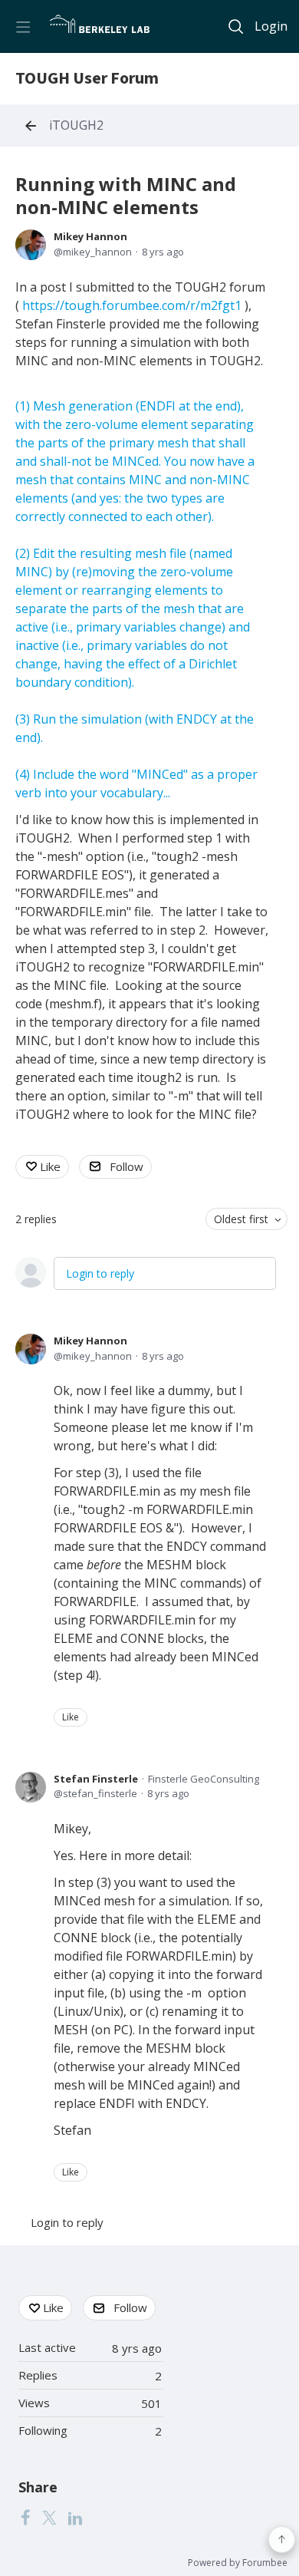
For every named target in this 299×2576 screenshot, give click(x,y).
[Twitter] (49, 2517)
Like (50, 1166)
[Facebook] (25, 2517)
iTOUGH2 (76, 126)
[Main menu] (23, 26)
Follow (127, 1166)
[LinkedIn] (75, 2517)
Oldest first (241, 1219)
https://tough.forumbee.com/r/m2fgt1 (133, 305)
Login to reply (100, 1273)
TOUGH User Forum (87, 79)
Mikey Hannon (90, 236)
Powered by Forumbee (238, 2563)
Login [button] (271, 27)
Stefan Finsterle (96, 1779)
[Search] (236, 26)
